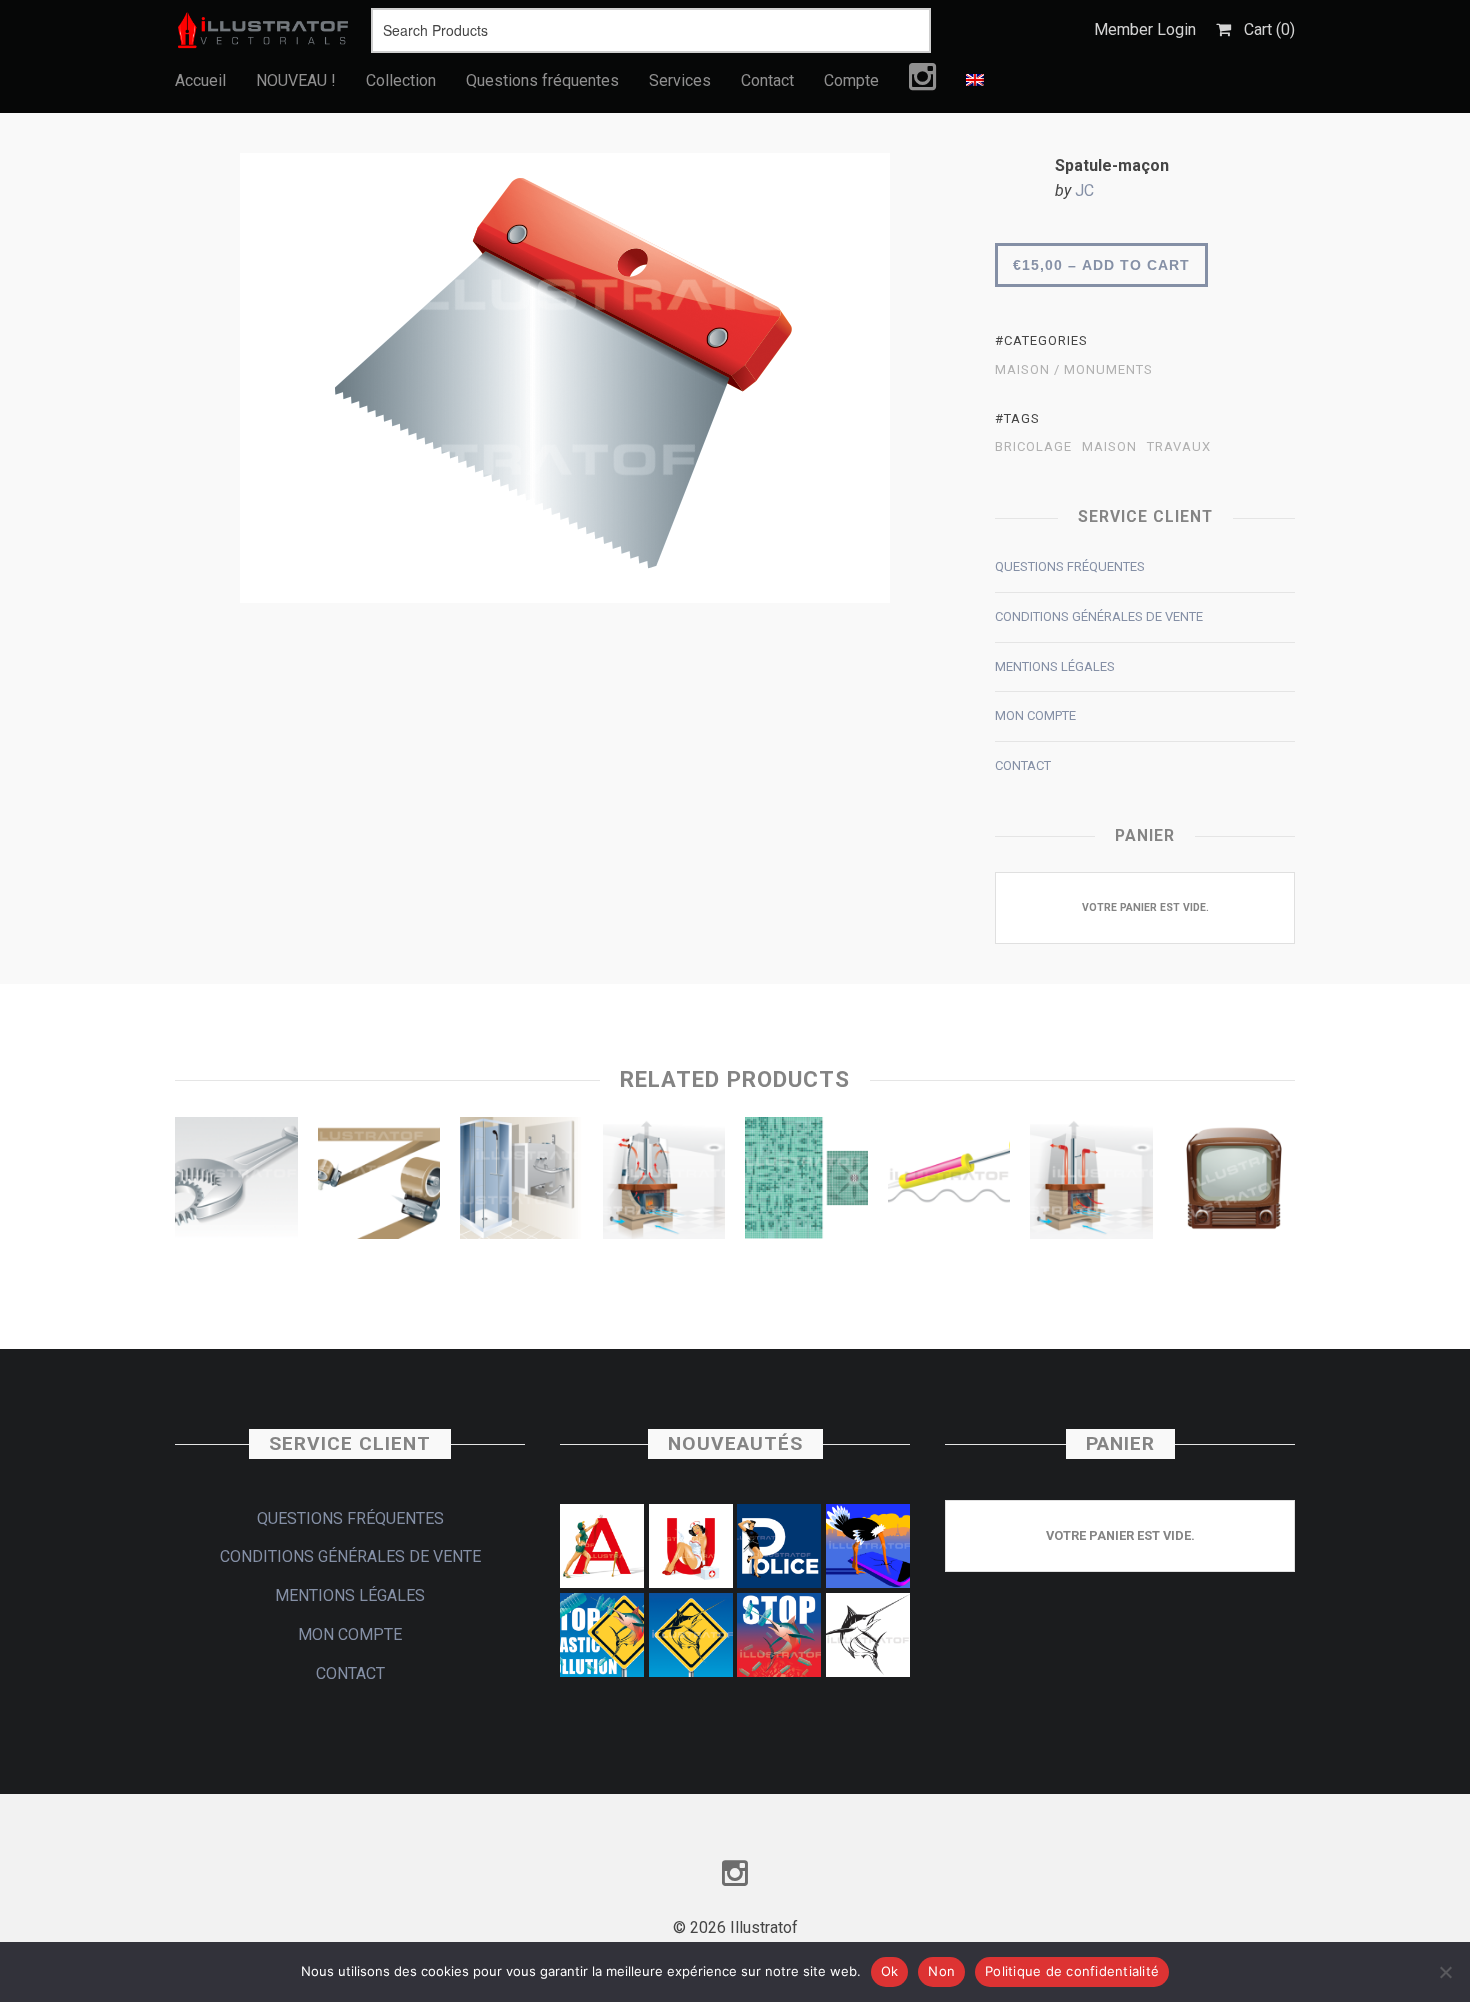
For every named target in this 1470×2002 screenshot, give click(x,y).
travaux (1179, 447)
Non (941, 1971)
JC (1084, 190)
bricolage (1033, 447)
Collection (401, 80)
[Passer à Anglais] (975, 81)
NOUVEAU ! (296, 80)
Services (680, 80)
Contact (767, 80)
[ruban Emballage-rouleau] (379, 1183)
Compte (851, 80)
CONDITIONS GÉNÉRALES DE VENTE (1099, 616)
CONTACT (1023, 765)
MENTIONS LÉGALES (1055, 666)
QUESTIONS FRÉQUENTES (1070, 566)
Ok (890, 1971)
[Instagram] (922, 82)
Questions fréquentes (542, 80)
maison (1109, 447)
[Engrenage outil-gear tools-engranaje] (236, 1183)
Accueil (200, 80)
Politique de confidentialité (1072, 1971)
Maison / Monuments (1074, 370)
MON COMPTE (1035, 715)
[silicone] (949, 1183)
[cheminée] (664, 1183)
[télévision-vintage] (1234, 1183)
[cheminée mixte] (1091, 1183)
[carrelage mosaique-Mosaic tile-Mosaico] (806, 1183)
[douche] (521, 1183)
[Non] (1445, 1972)
